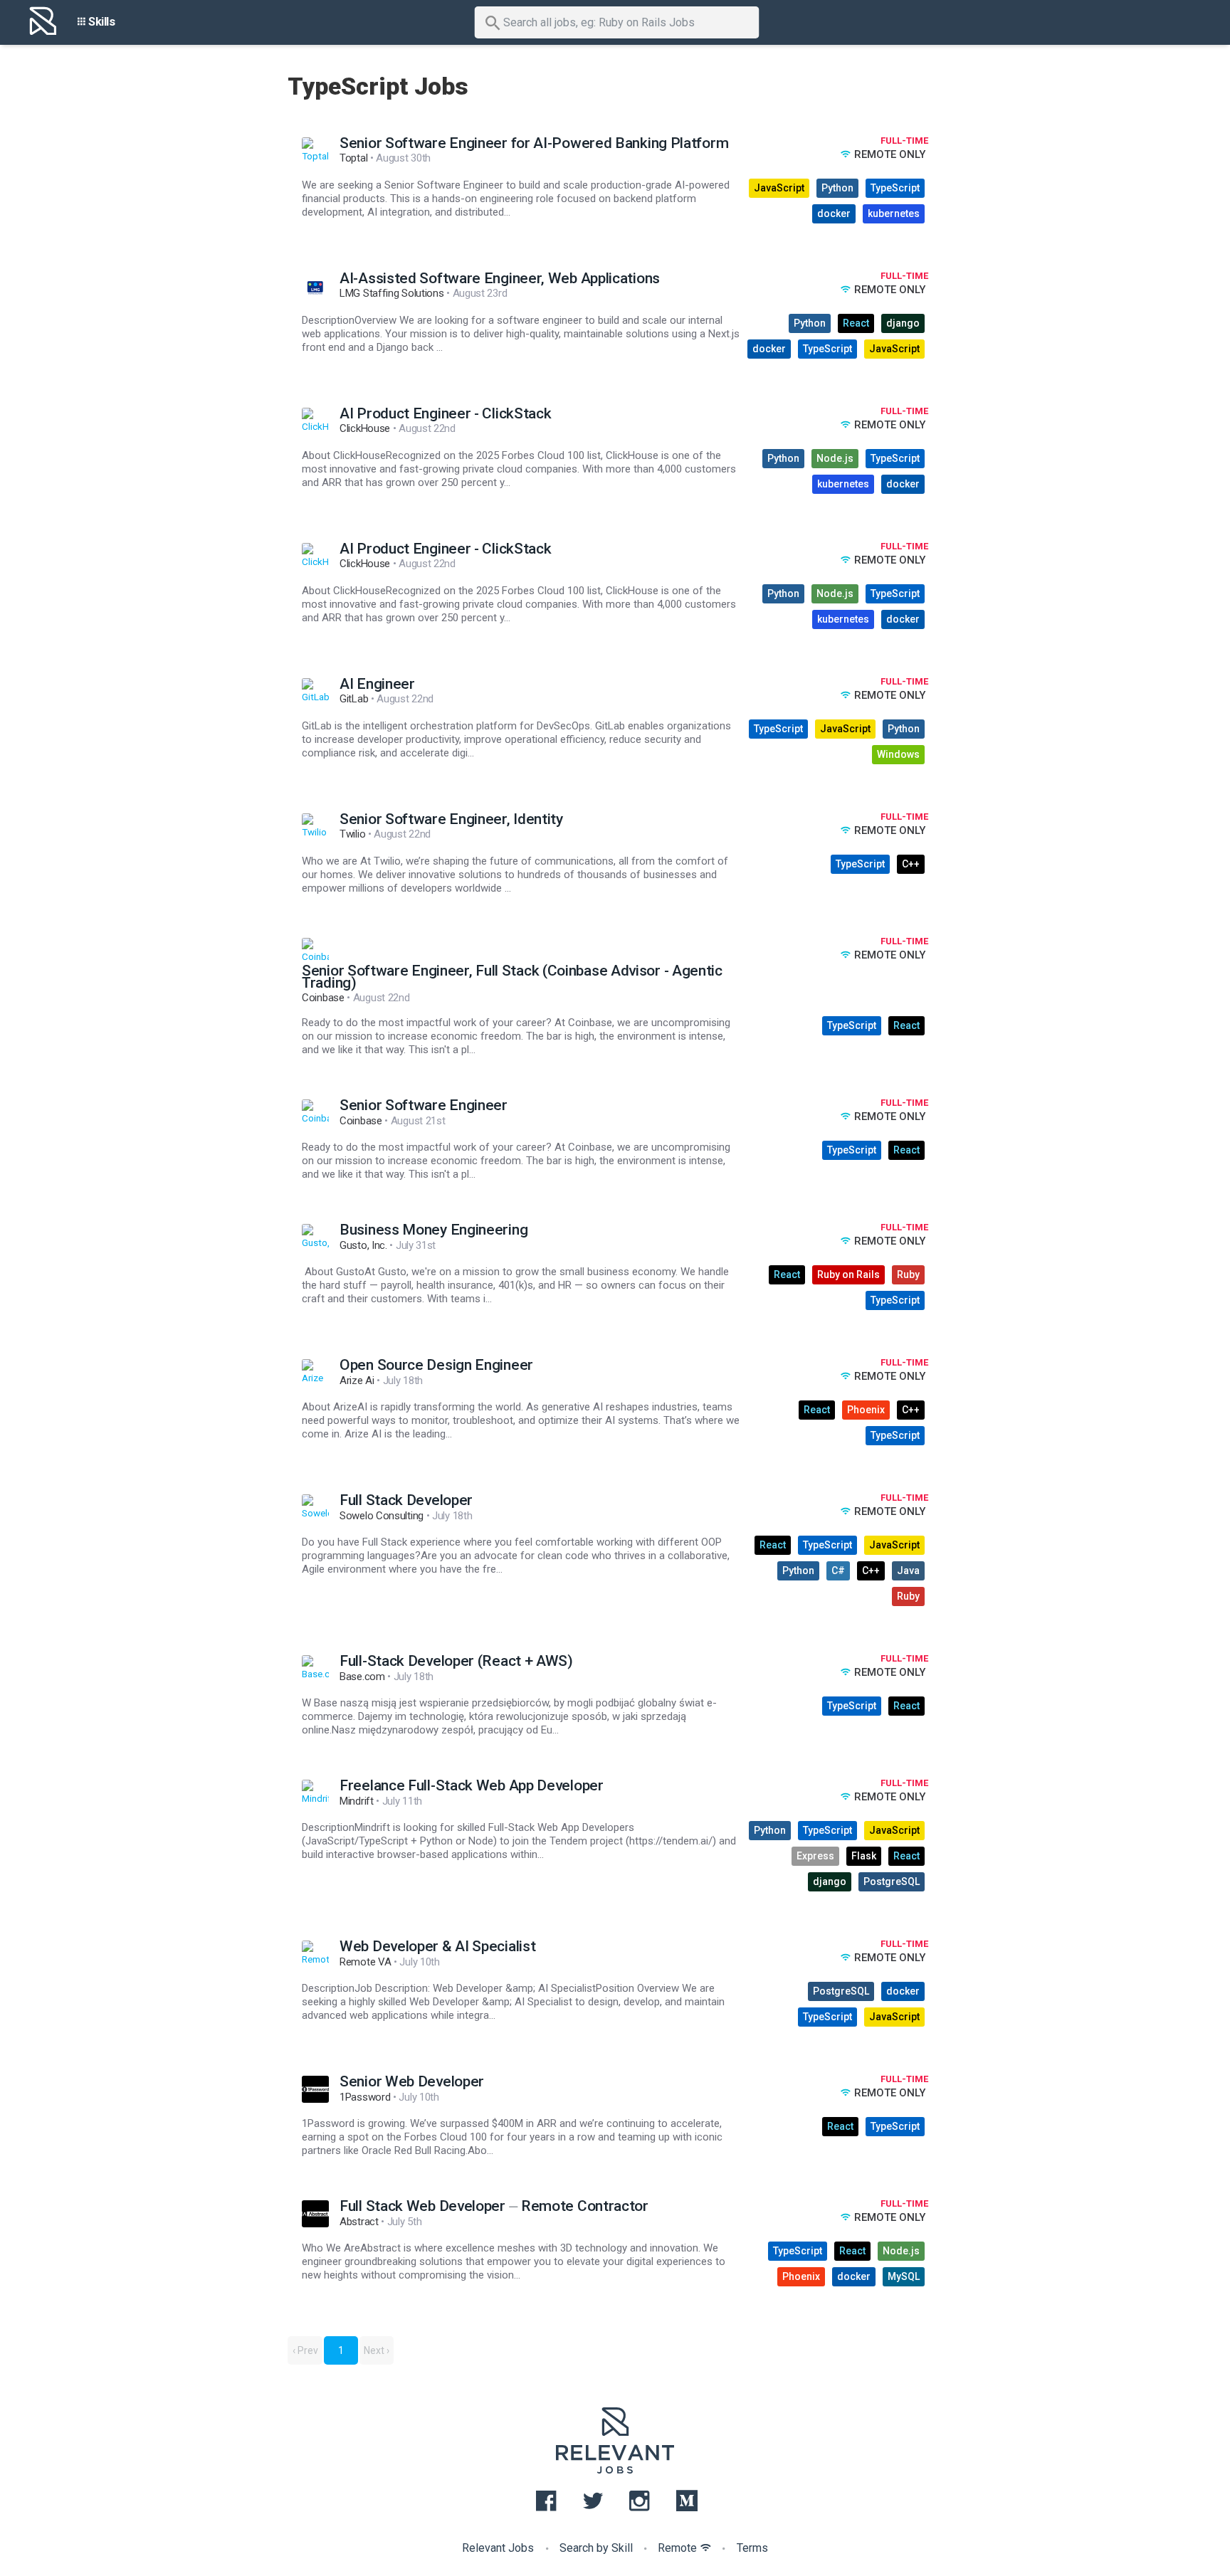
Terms (752, 2548)
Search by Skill (596, 2548)
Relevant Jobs (498, 2548)
